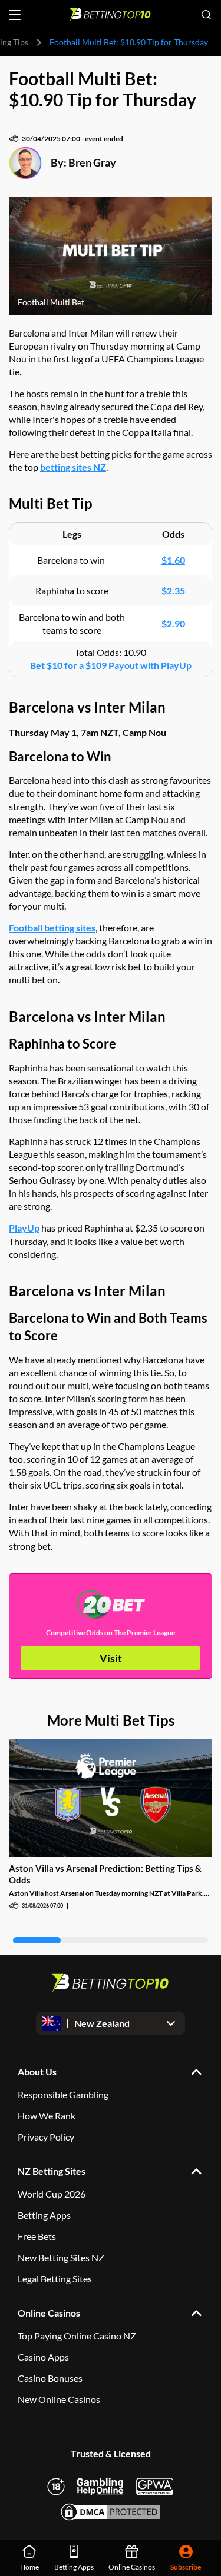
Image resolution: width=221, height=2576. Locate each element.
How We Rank (47, 2116)
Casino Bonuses (50, 2378)
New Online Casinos (59, 2399)
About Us (37, 2071)
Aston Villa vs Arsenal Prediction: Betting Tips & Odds (105, 1874)
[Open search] (206, 15)
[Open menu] (15, 15)
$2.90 (173, 623)
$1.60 (173, 560)
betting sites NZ (73, 467)
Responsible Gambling (63, 2094)
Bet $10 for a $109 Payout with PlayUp (111, 665)
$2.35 (173, 590)
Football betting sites (52, 928)
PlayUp (24, 1228)
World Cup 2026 (52, 2194)
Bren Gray (92, 162)
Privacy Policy (46, 2137)
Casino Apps (43, 2357)
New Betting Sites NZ (61, 2257)
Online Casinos (49, 2313)
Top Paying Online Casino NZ (77, 2336)
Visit (111, 1658)
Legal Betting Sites (55, 2279)
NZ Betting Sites (52, 2171)
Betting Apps (44, 2215)
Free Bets (37, 2236)
